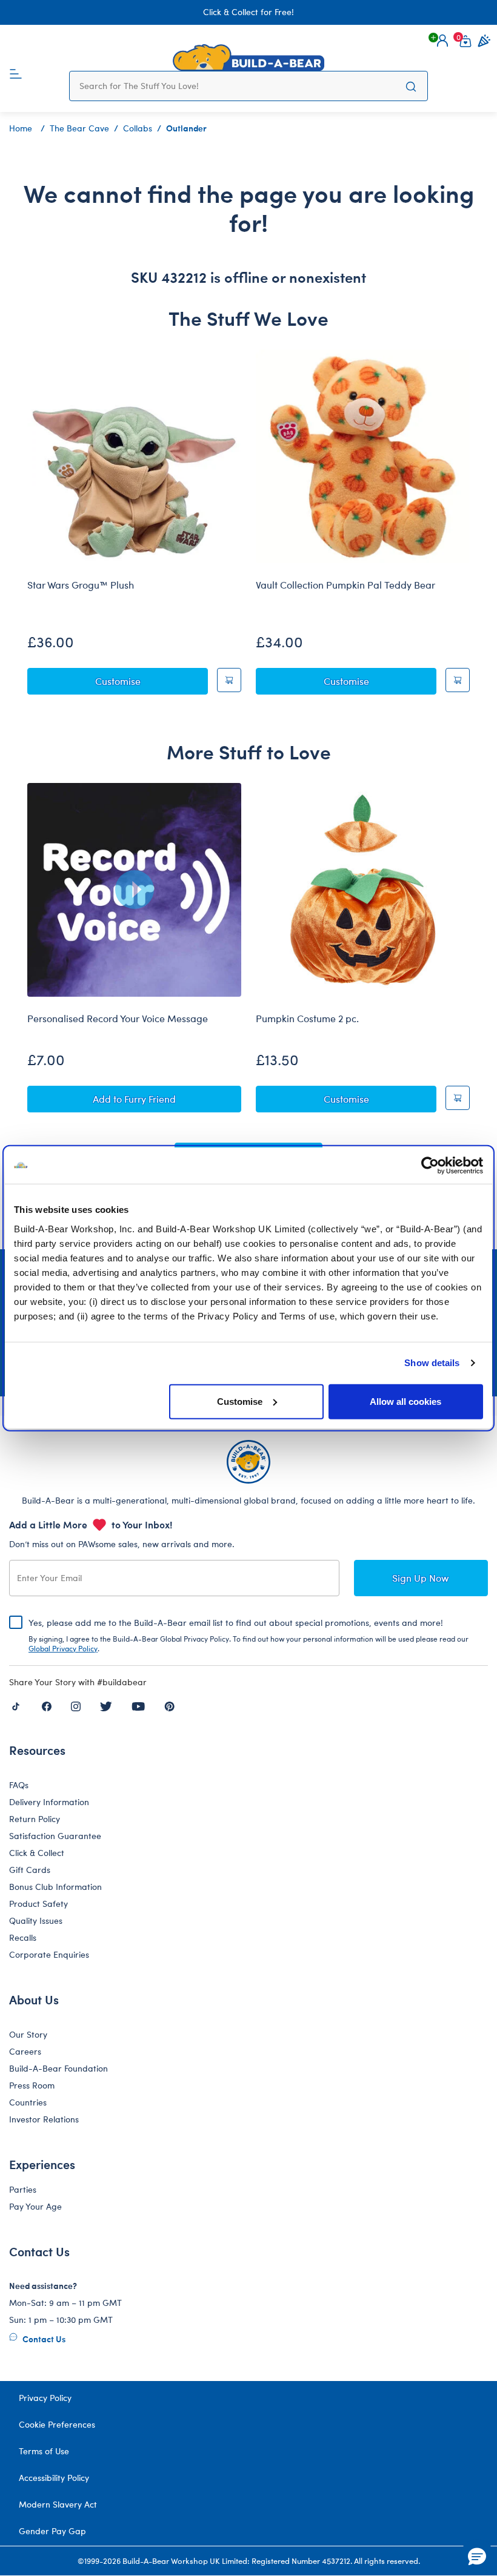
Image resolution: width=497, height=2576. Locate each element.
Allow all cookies (405, 1401)
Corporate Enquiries (49, 1954)
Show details (432, 1363)
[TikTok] (16, 1705)
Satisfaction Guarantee (55, 1836)
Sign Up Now (421, 1578)
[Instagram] (76, 1705)
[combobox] (237, 86)
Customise (240, 1401)
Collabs (138, 128)
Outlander (186, 128)
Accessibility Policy (54, 2478)
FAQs (19, 1785)
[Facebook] (47, 1705)
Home (21, 128)
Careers (25, 2051)
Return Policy (35, 1819)
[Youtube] (138, 1705)
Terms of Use (44, 2451)
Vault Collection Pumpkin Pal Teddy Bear (345, 585)
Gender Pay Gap (52, 2531)
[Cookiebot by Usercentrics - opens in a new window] (430, 1166)
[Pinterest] (169, 1705)
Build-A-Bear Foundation (58, 2068)
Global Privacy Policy (63, 1648)
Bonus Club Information (55, 1887)
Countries (28, 2102)
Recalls (23, 1937)
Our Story (28, 2034)
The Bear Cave (79, 128)
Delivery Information (49, 1802)
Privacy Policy (45, 2398)
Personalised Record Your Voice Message (118, 1019)
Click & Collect (37, 1853)
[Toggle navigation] (16, 73)
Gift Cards (30, 1870)
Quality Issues (36, 1920)
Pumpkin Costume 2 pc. (307, 1019)
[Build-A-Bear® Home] (248, 58)
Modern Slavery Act (58, 2504)
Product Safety (38, 1904)
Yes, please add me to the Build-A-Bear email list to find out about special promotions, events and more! (248, 1635)
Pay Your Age (35, 2206)
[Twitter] (106, 1705)
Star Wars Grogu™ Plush (81, 585)
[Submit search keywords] (411, 86)
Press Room (32, 2085)
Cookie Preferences (57, 2424)
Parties (23, 2189)
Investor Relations (44, 2119)
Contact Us (43, 2339)
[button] (442, 41)
